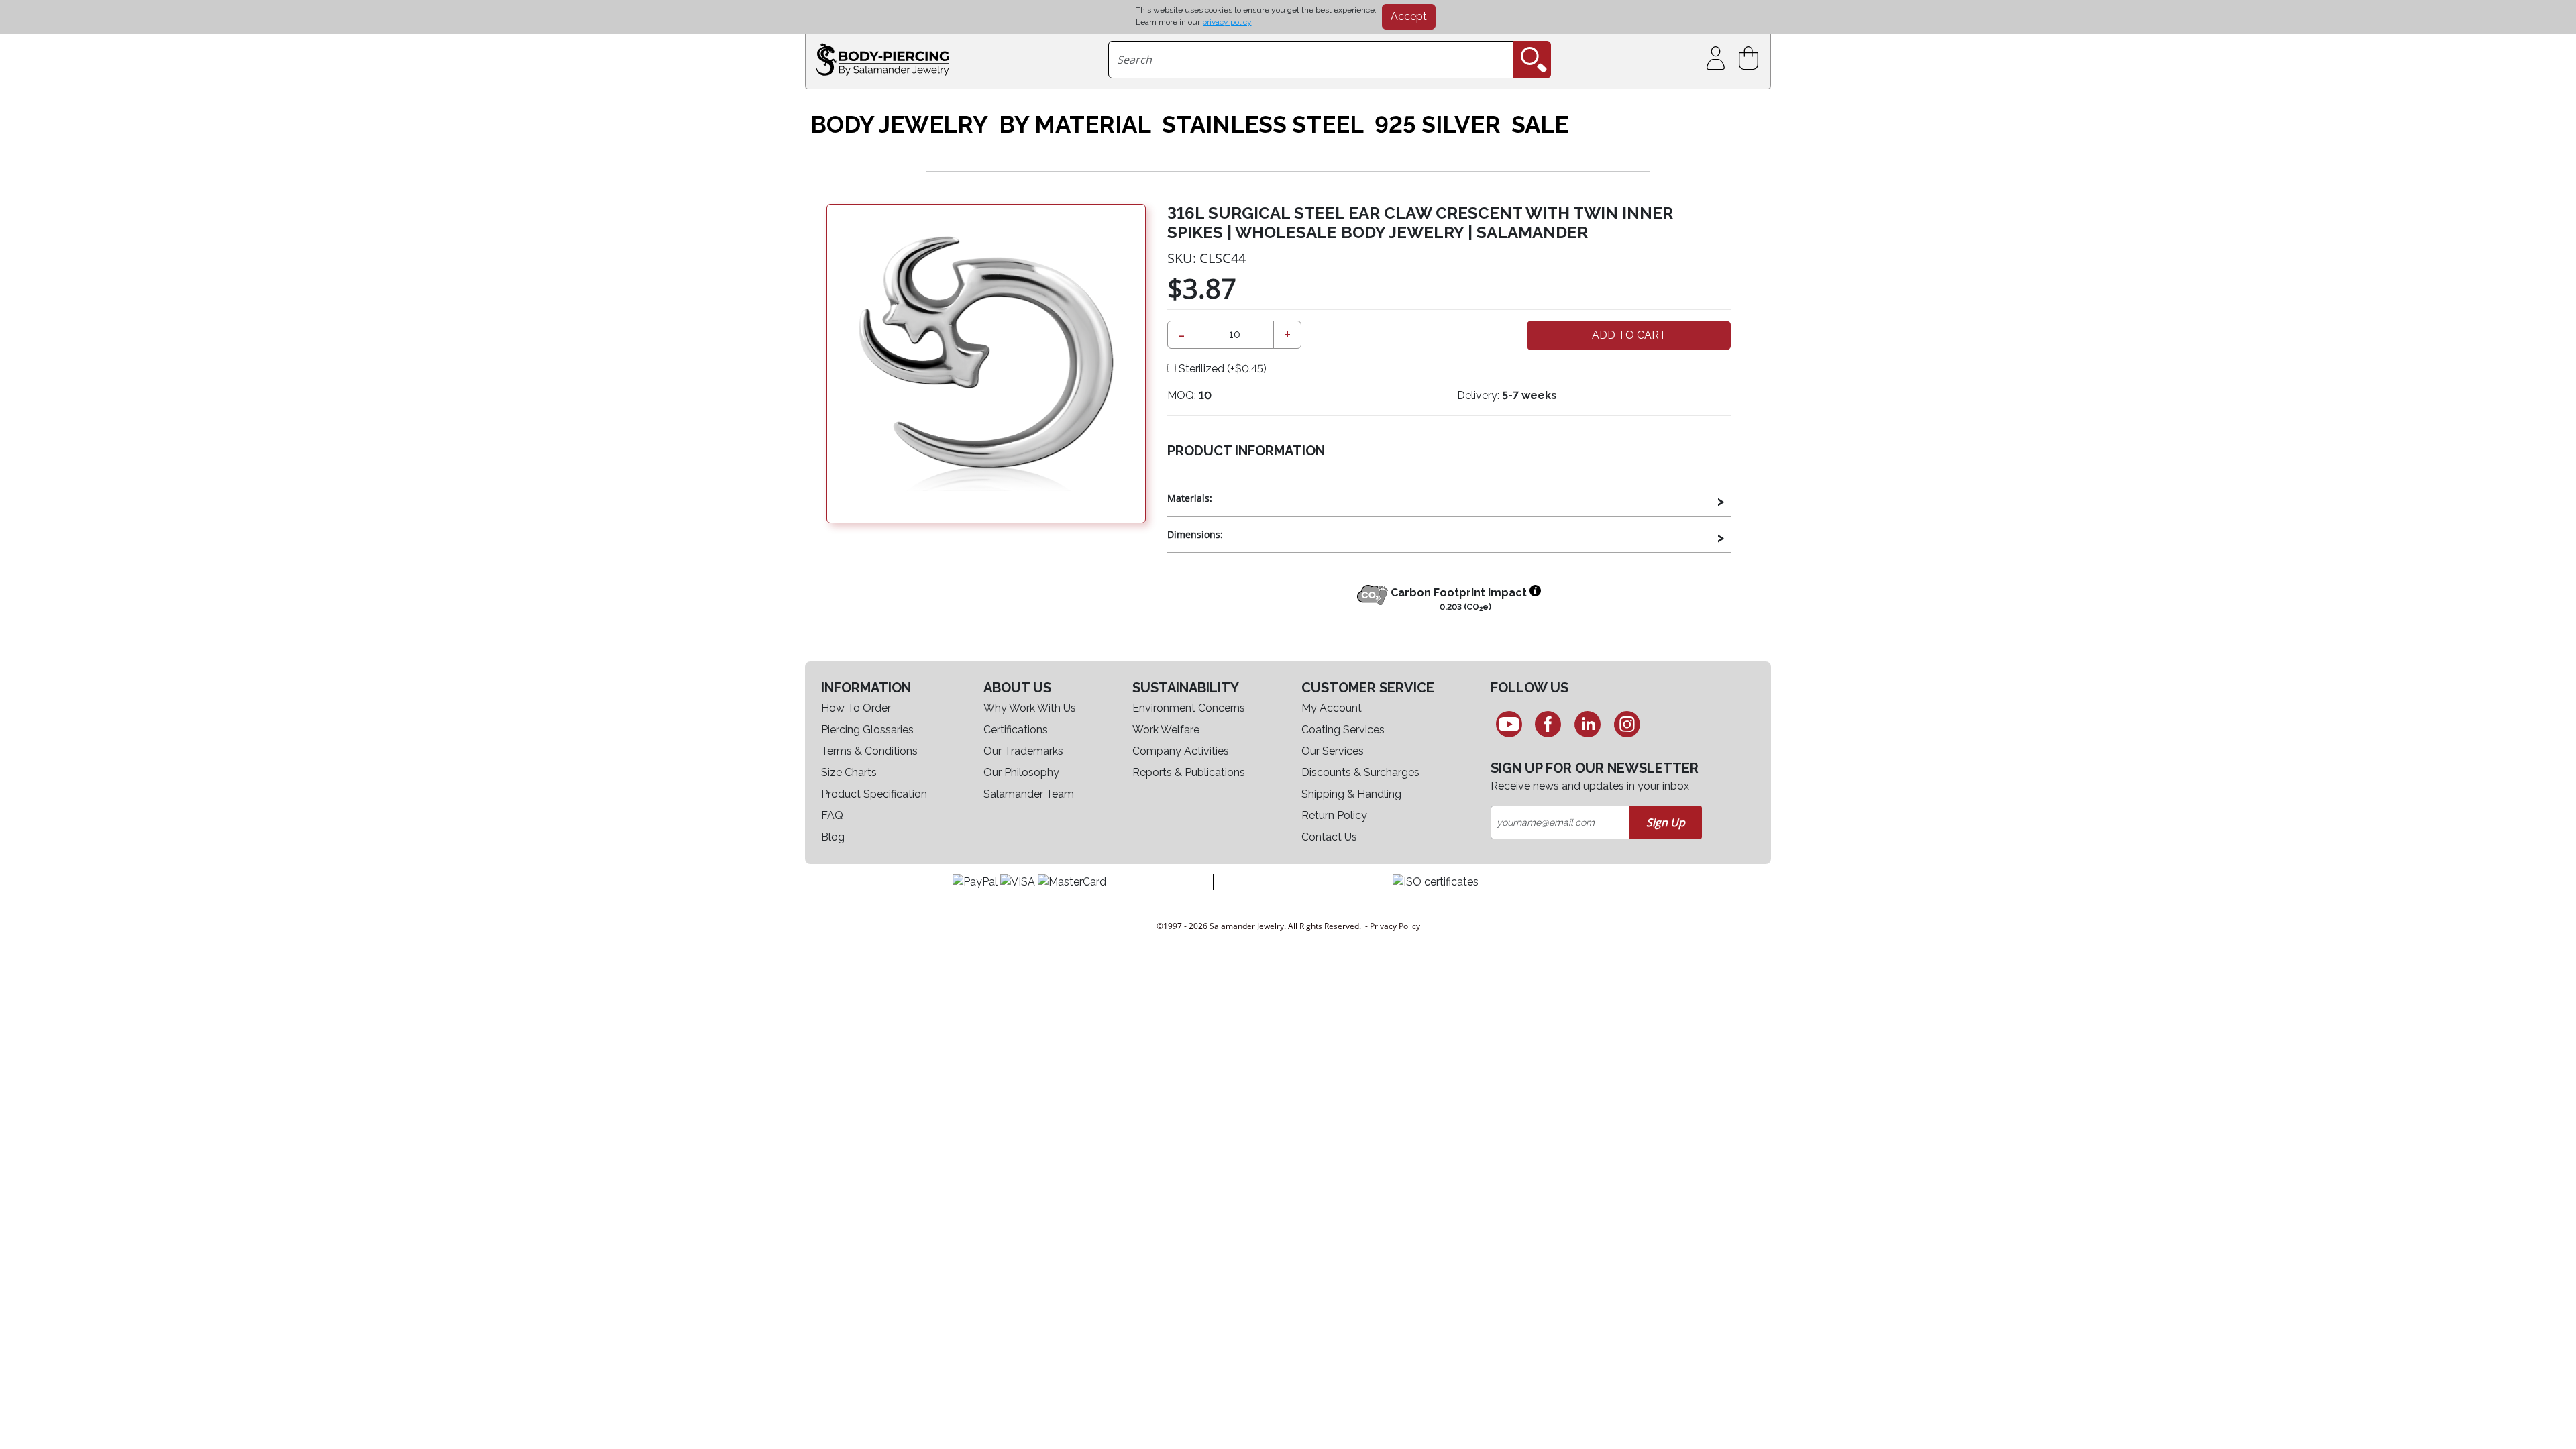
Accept (1409, 16)
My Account (1332, 708)
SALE (1540, 125)
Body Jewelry (899, 125)
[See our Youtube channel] (1509, 724)
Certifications (1016, 730)
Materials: (1190, 498)
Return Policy (1334, 815)
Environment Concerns (1189, 708)
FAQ (832, 815)
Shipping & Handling (1351, 794)
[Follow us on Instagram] (1627, 724)
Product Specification (874, 794)
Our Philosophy (1021, 772)
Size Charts (849, 772)
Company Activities (1181, 751)
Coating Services (1343, 730)
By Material (1075, 125)
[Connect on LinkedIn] (1588, 724)
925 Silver (1438, 125)
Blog (833, 837)
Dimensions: (1195, 534)
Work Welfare (1166, 730)
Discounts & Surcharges (1360, 772)
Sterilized (1221, 369)
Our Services (1333, 751)
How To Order (856, 708)
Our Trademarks (1023, 751)
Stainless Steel (1263, 125)
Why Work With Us (1030, 708)
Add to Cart (1629, 335)
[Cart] (1751, 59)
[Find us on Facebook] (1549, 724)
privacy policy (1227, 22)
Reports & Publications (1189, 772)
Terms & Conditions (869, 751)
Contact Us (1329, 837)
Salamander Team (1029, 794)
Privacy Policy (1395, 926)
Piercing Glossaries (867, 730)
